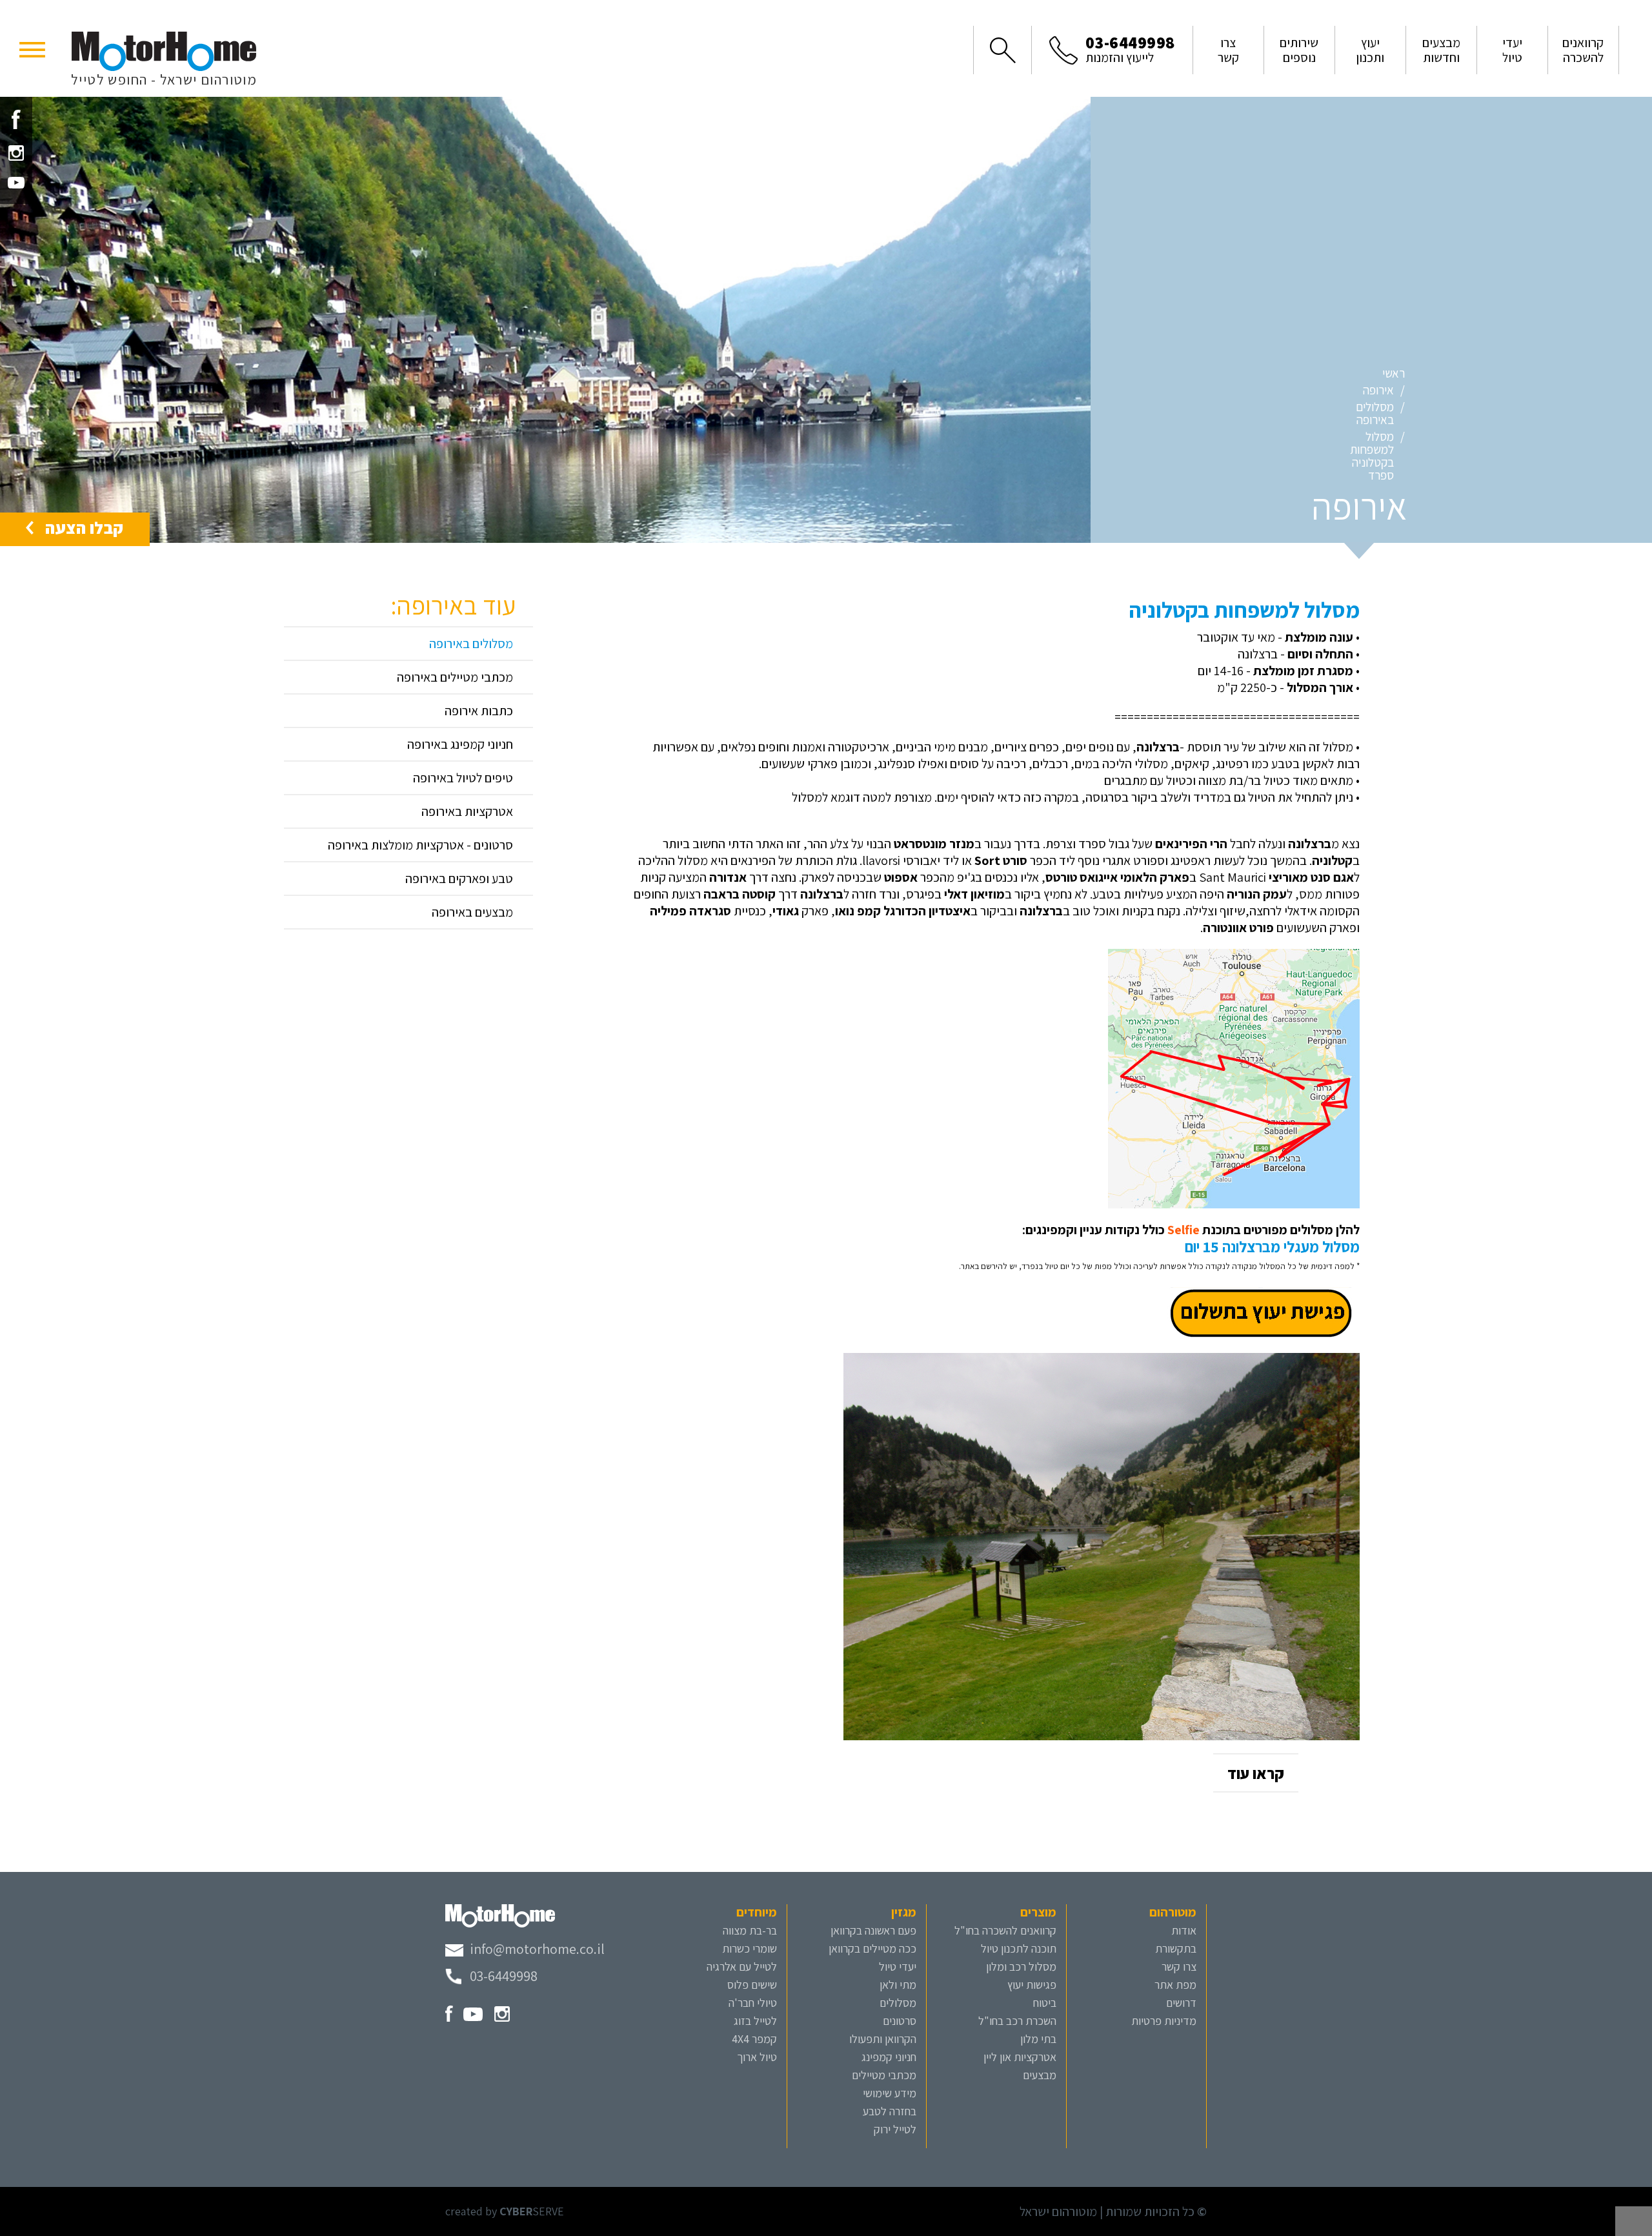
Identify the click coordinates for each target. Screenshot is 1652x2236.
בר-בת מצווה (750, 1930)
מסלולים (898, 2003)
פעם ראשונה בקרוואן (873, 1930)
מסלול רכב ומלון (1021, 1967)
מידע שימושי (890, 2093)
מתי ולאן (898, 1985)
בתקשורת (1176, 1948)
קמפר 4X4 (754, 2039)
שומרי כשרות (750, 1948)
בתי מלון (1038, 2039)
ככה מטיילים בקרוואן (872, 1948)
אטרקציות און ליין (1020, 2057)
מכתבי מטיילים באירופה (455, 677)
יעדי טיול (898, 1967)
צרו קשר (1179, 1967)
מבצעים (1040, 2075)
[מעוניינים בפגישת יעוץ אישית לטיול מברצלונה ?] (1263, 1312)
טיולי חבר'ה (753, 2003)
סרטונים (900, 2021)
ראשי (1394, 373)
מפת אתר (1175, 1985)
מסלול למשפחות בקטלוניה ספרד (1372, 456)
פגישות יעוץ (1032, 1985)
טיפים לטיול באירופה (463, 778)
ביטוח (1045, 2003)
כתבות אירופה (479, 711)
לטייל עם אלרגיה (742, 1967)
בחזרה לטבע (890, 2111)
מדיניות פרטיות (1164, 2021)
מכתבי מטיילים (884, 2075)
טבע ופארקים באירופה (459, 879)
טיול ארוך (757, 2057)
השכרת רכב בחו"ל (1017, 2021)
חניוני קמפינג (889, 2057)
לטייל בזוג (755, 2021)
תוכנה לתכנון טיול (1019, 1948)
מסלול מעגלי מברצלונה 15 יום (1272, 1246)
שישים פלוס (752, 1985)
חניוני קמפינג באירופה (460, 744)
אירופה (1378, 390)
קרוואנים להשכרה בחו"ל (1005, 1930)
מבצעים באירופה (472, 912)
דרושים (1181, 2003)
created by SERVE (505, 2211)
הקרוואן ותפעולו (883, 2039)
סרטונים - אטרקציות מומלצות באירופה (420, 845)
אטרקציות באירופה (467, 811)
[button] (32, 48)
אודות (1184, 1930)
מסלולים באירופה (1375, 413)
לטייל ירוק (895, 2129)
